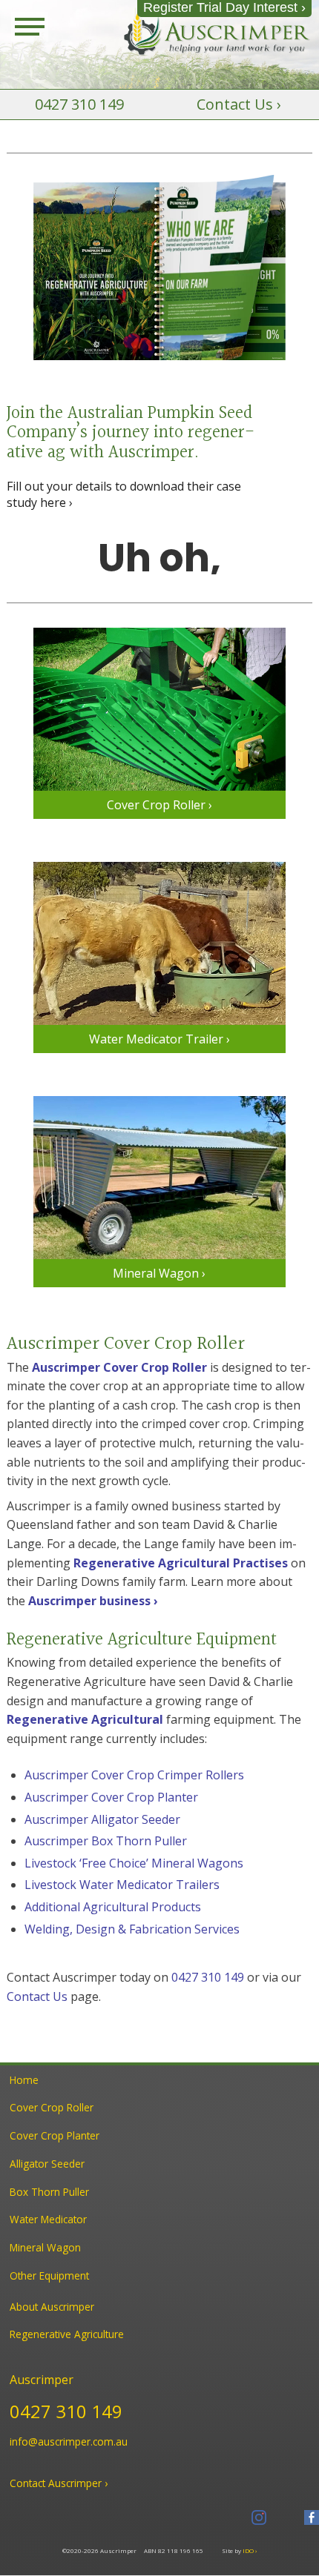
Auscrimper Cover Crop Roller (119, 1367)
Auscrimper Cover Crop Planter (111, 1797)
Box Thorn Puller (49, 2192)
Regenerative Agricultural (85, 1719)
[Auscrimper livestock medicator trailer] (160, 943)
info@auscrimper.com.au (69, 2441)
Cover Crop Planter (55, 2135)
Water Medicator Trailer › (159, 1039)
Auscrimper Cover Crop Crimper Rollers (134, 1775)
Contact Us (37, 1996)
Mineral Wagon (45, 2247)
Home (24, 2080)
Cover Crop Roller (52, 2107)
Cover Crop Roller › (159, 805)
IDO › (250, 2550)
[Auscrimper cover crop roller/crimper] (160, 709)
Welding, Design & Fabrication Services (132, 1929)
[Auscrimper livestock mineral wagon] (160, 1178)
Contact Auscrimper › (59, 2483)
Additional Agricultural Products (113, 1907)
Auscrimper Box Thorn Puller (106, 1841)
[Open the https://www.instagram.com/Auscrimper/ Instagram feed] (259, 2517)
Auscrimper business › (93, 1601)
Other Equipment (49, 2275)
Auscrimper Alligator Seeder (102, 1819)
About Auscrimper (52, 2307)
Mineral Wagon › (159, 1273)
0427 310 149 (79, 104)
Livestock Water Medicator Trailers (122, 1885)
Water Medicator (48, 2219)
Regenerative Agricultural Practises (181, 1563)
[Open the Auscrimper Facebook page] (312, 2517)
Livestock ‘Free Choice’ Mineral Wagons (134, 1863)
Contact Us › (239, 104)
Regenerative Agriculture (67, 2334)
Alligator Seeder (47, 2164)
